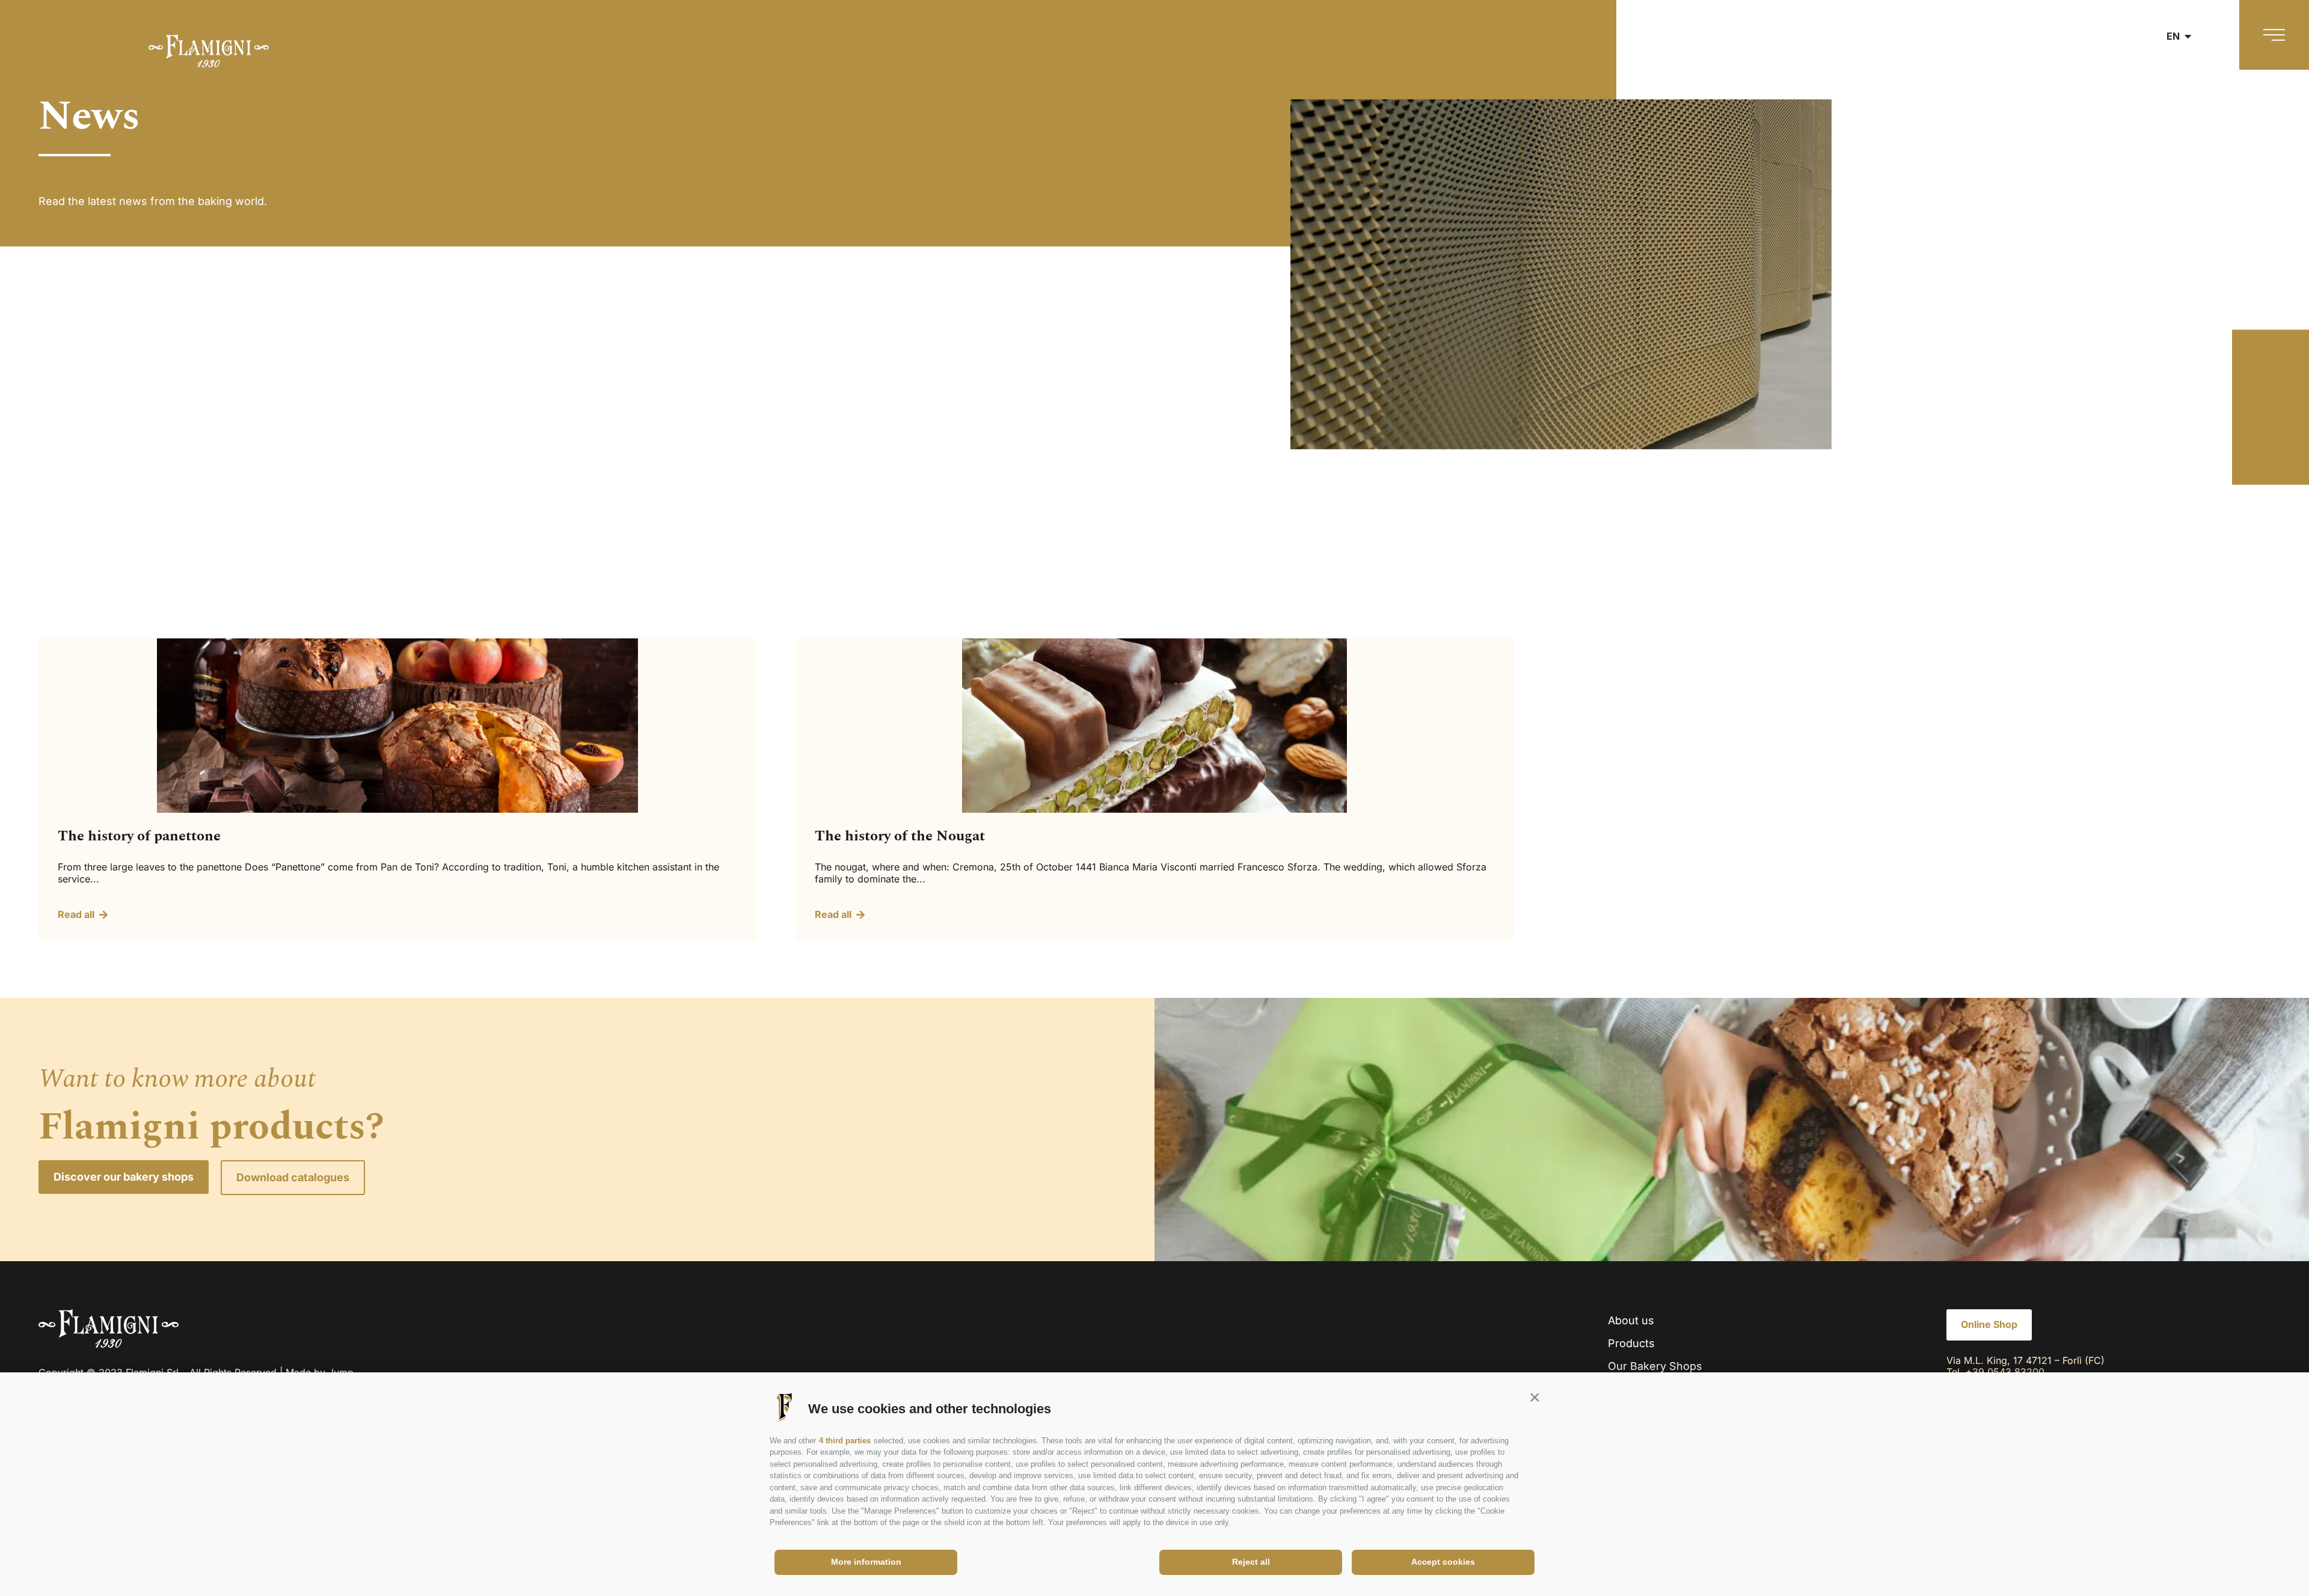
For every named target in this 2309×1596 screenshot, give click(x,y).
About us (1631, 1320)
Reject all (1251, 1562)
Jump (341, 1372)
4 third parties (845, 1441)
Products (1631, 1343)
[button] (1535, 1398)
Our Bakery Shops (1655, 1366)
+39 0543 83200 (2005, 1372)
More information (866, 1562)
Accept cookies (1443, 1562)
